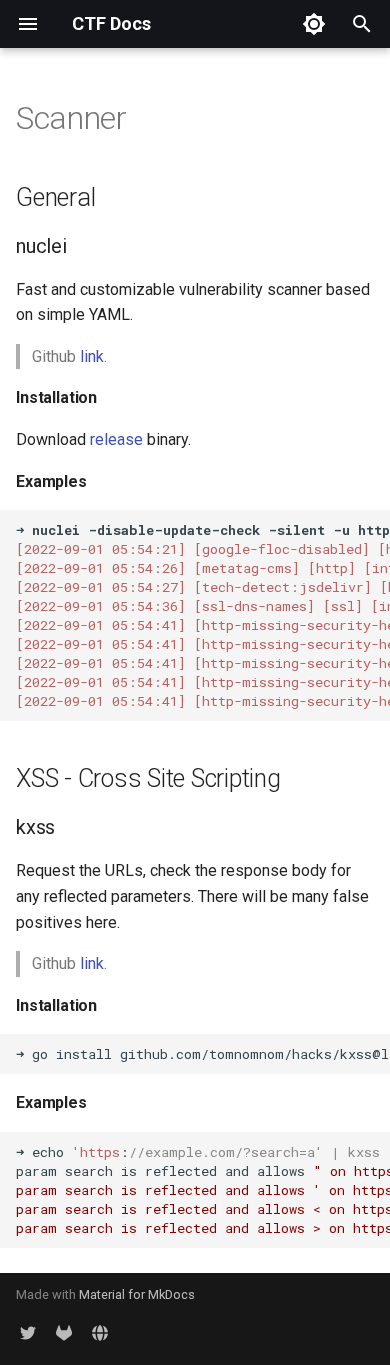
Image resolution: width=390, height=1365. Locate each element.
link (92, 356)
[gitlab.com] (64, 1333)
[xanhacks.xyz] (100, 1333)
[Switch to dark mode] (314, 24)
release (116, 439)
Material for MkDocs (137, 1294)
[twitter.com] (28, 1333)
